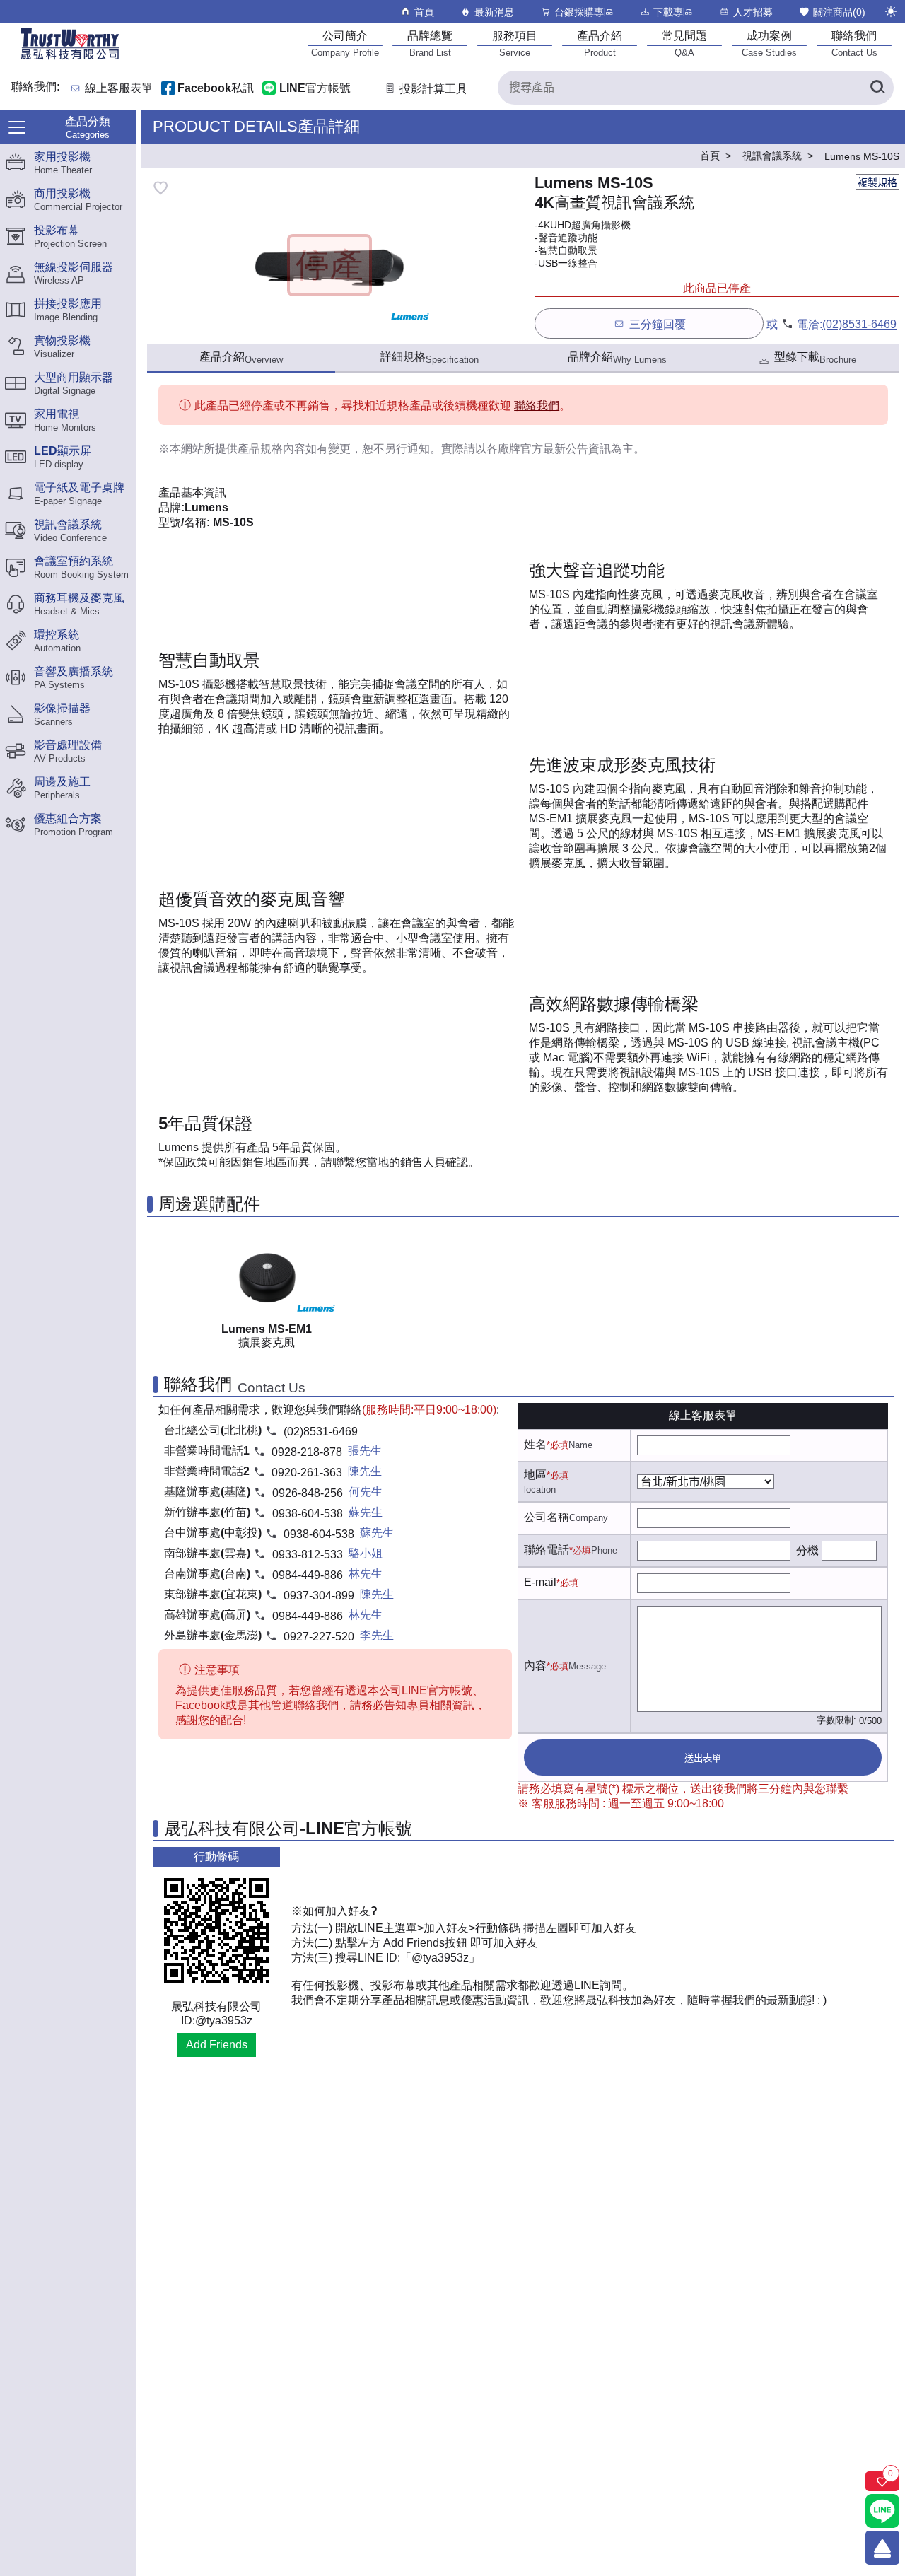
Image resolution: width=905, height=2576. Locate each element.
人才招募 (753, 12)
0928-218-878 (307, 1452)
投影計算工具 (433, 89)
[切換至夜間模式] (891, 11)
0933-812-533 (308, 1555)
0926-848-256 (308, 1493)
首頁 (424, 12)
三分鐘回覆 (658, 324)
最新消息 (494, 12)
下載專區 (673, 12)
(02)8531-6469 (859, 324)
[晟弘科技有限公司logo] (70, 58)
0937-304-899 (319, 1596)
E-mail (540, 1582)
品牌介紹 (617, 358)
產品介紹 (241, 358)
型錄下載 (815, 358)
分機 (807, 1550)
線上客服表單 (119, 89)
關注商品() (839, 12)
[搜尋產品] (877, 88)
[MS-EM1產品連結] (267, 1275)
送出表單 (703, 1758)
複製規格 (877, 182)
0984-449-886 (308, 1575)
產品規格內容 (271, 449)
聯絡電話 (547, 1550)
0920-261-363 (307, 1473)
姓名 (535, 1444)
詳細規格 (430, 358)
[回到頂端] (882, 2548)
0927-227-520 (319, 1637)
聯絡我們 (537, 406)
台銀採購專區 (584, 12)
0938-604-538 (308, 1514)
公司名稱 (547, 1517)
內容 (535, 1666)
